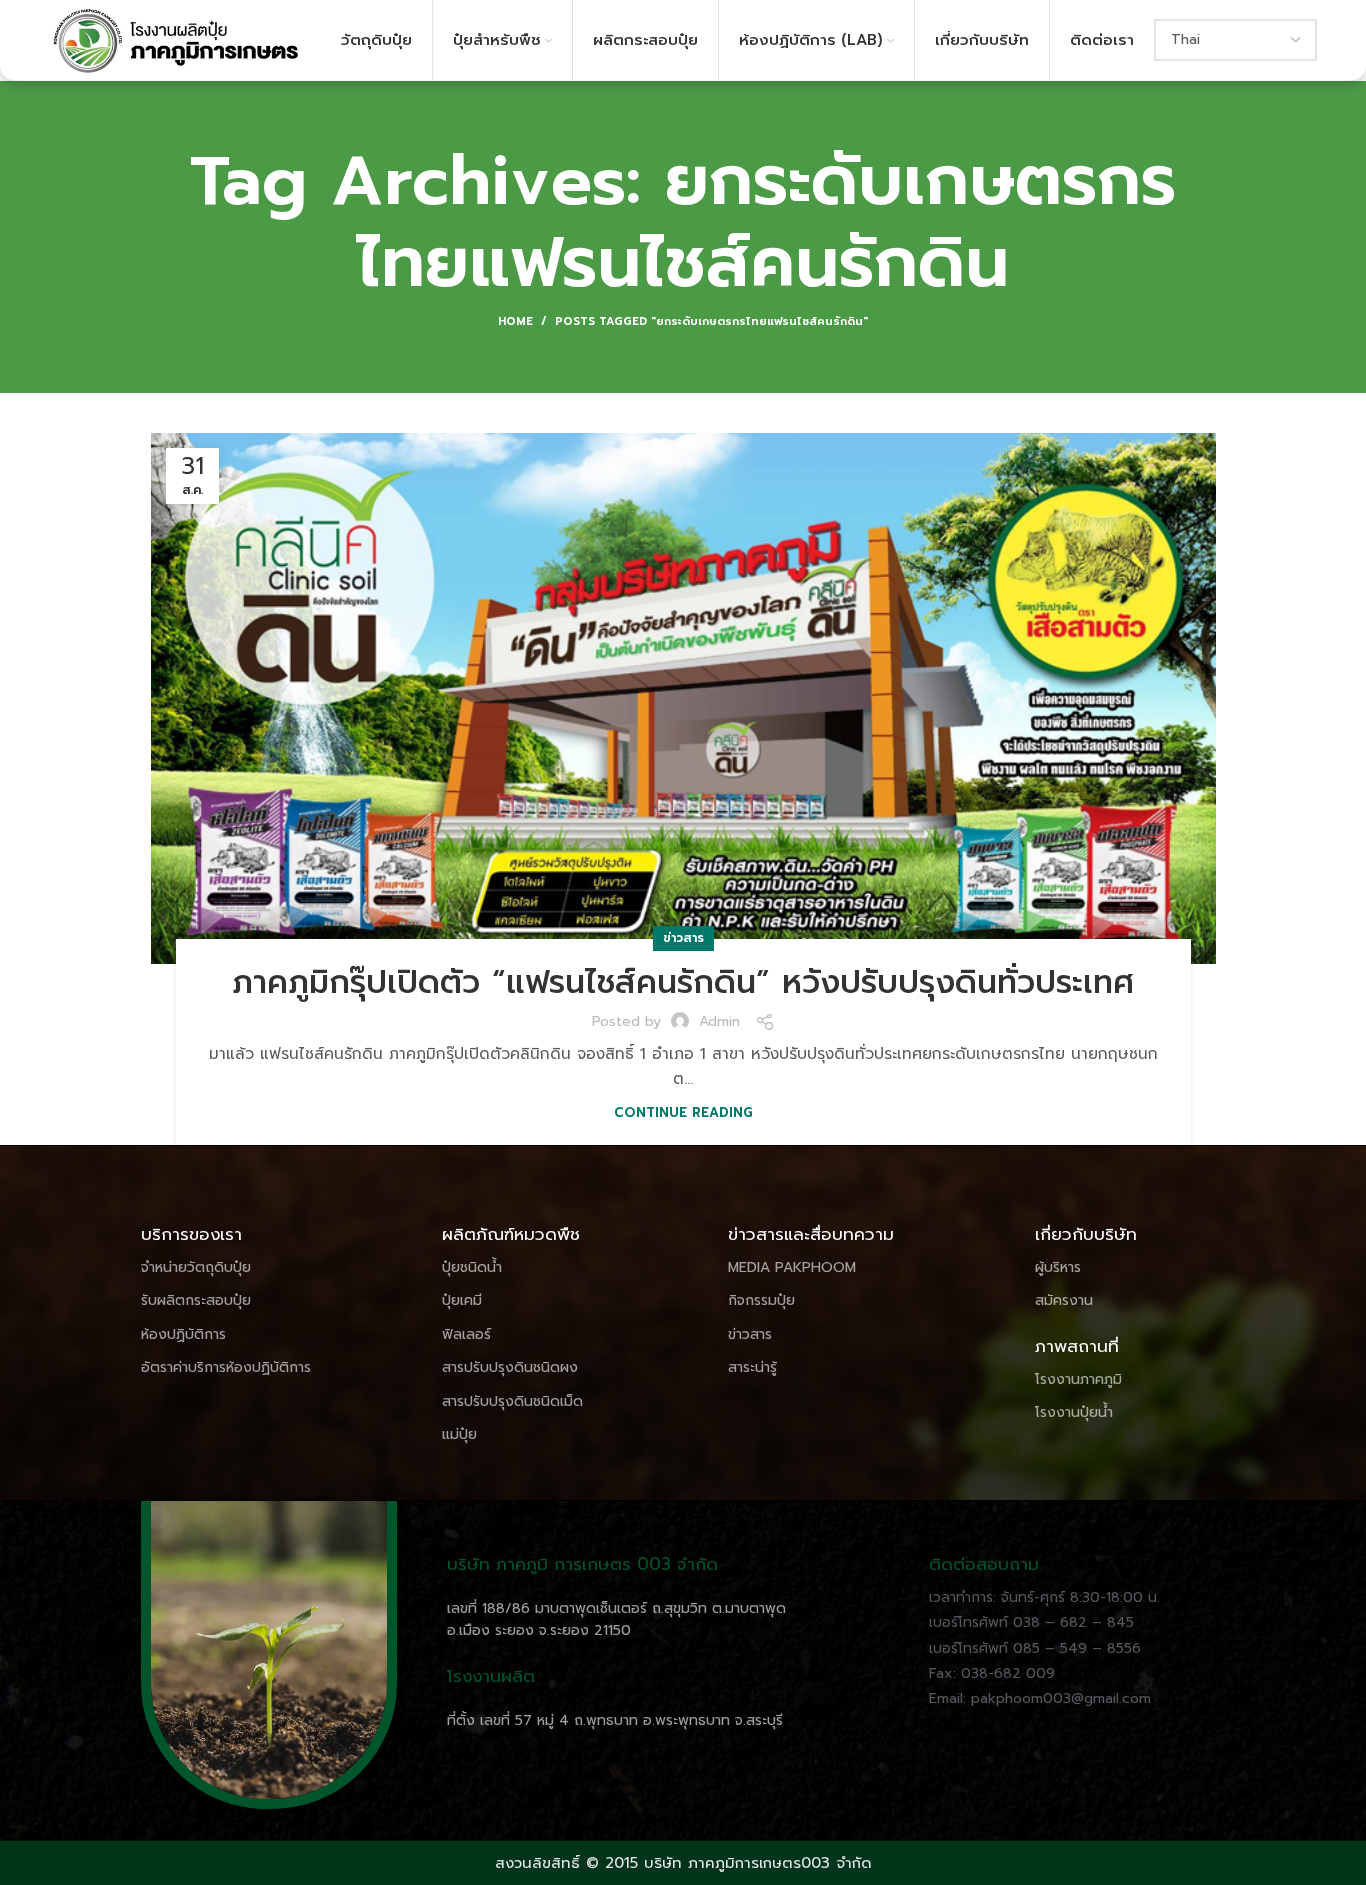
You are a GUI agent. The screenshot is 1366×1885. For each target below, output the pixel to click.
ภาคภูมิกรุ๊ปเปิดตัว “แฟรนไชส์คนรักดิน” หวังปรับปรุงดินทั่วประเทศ (683, 982)
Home (515, 322)
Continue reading (683, 1112)
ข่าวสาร (683, 938)
